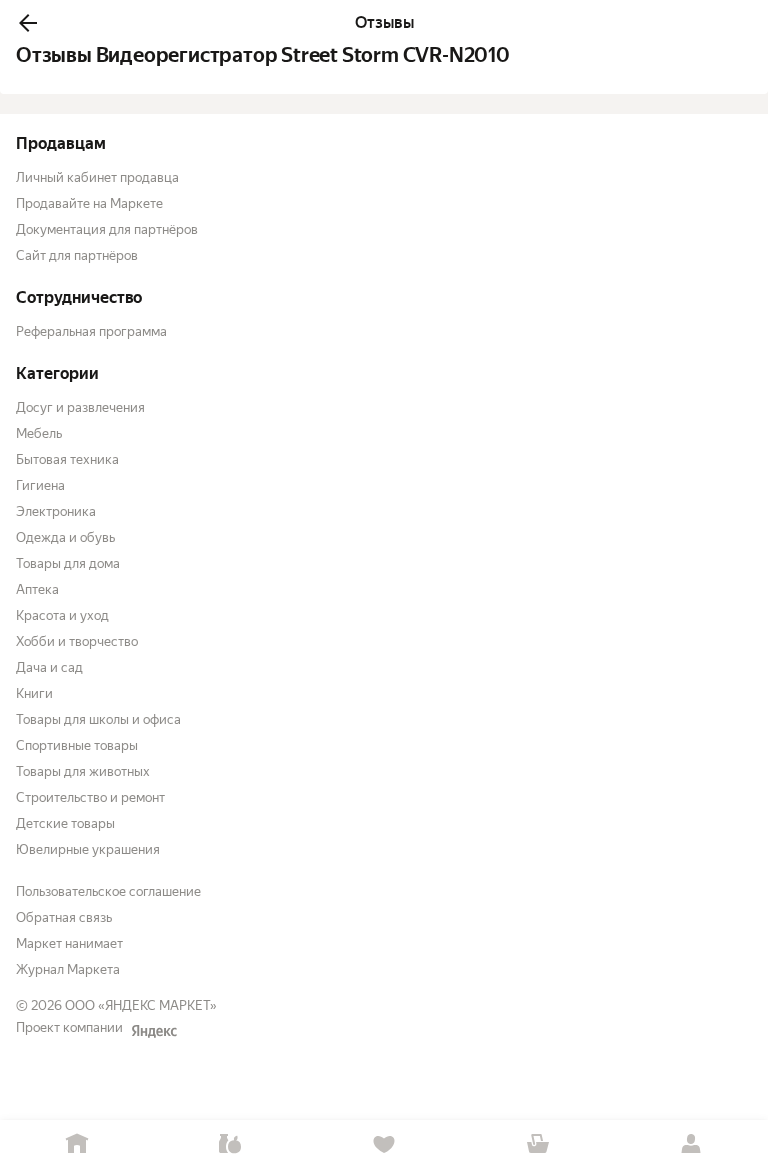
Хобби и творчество (77, 641)
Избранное (384, 1144)
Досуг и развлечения (80, 407)
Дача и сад (49, 667)
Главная (77, 1144)
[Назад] (28, 23)
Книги (34, 693)
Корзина (538, 1144)
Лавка (231, 1144)
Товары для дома (68, 563)
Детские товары (65, 823)
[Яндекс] (154, 1031)
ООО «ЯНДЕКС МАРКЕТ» (141, 1005)
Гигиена (40, 485)
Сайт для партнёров (77, 255)
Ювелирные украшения (88, 849)
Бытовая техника (67, 459)
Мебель (39, 433)
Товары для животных (83, 771)
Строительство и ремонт (90, 797)
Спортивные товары (77, 745)
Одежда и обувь (65, 537)
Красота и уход (62, 615)
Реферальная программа (91, 331)
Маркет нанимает (69, 943)
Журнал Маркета (68, 969)
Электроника (56, 511)
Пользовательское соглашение (108, 891)
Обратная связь (64, 917)
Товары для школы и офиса (98, 719)
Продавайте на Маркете (89, 203)
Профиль (691, 1144)
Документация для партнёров (107, 229)
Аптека (37, 589)
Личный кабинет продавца (97, 177)
